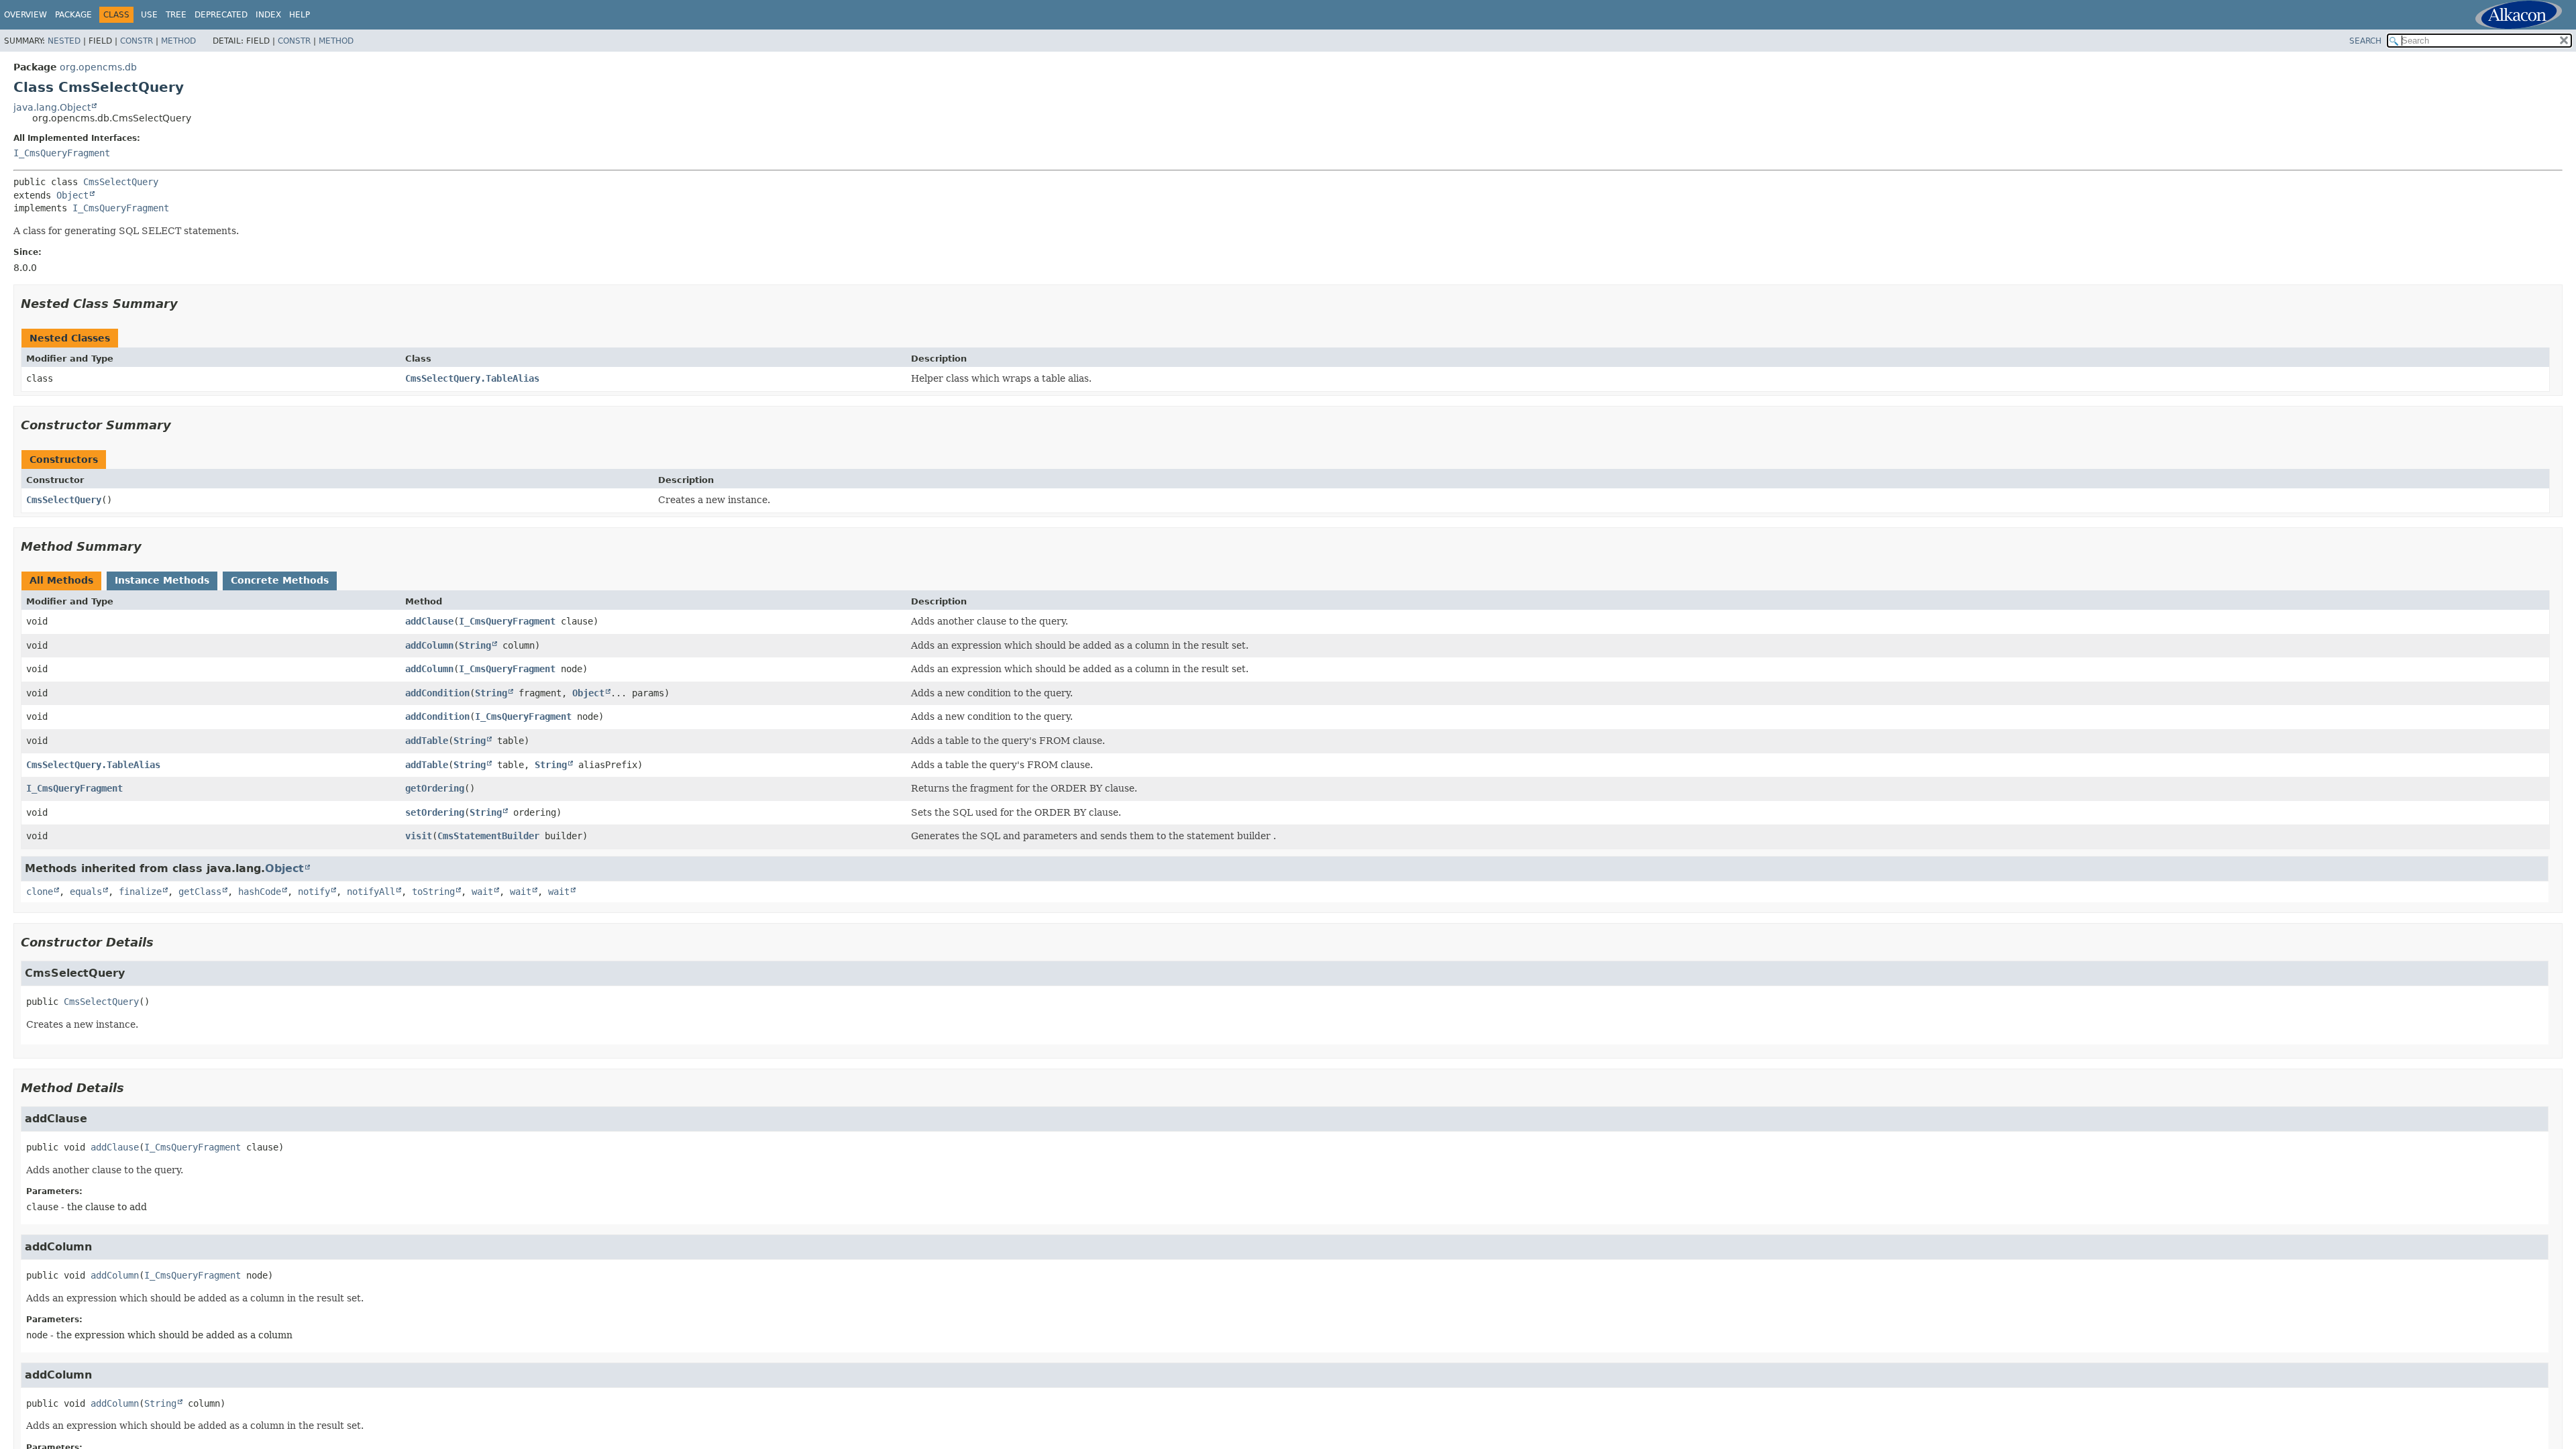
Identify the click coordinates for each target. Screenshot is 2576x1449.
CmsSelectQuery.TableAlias (472, 378)
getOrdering (435, 788)
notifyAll (371, 892)
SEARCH (2365, 41)
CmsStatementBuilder (488, 836)
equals (86, 892)
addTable (427, 741)
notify (314, 892)
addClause (429, 621)
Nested (64, 41)
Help (300, 15)
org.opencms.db (98, 67)
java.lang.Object (52, 107)
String (475, 645)
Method (178, 41)
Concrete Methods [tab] (280, 580)
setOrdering (435, 812)
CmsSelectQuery (121, 182)
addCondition (437, 693)
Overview (25, 15)
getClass (200, 892)
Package (73, 15)
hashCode (260, 892)
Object (72, 195)
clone (40, 892)
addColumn (429, 645)
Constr (137, 41)
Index (268, 15)
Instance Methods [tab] (162, 580)
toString (433, 892)
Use (149, 15)
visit (419, 836)
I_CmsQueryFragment (62, 153)
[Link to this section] (187, 304)
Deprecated (221, 15)
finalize (140, 892)
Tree (176, 15)
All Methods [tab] (61, 580)
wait (482, 892)
